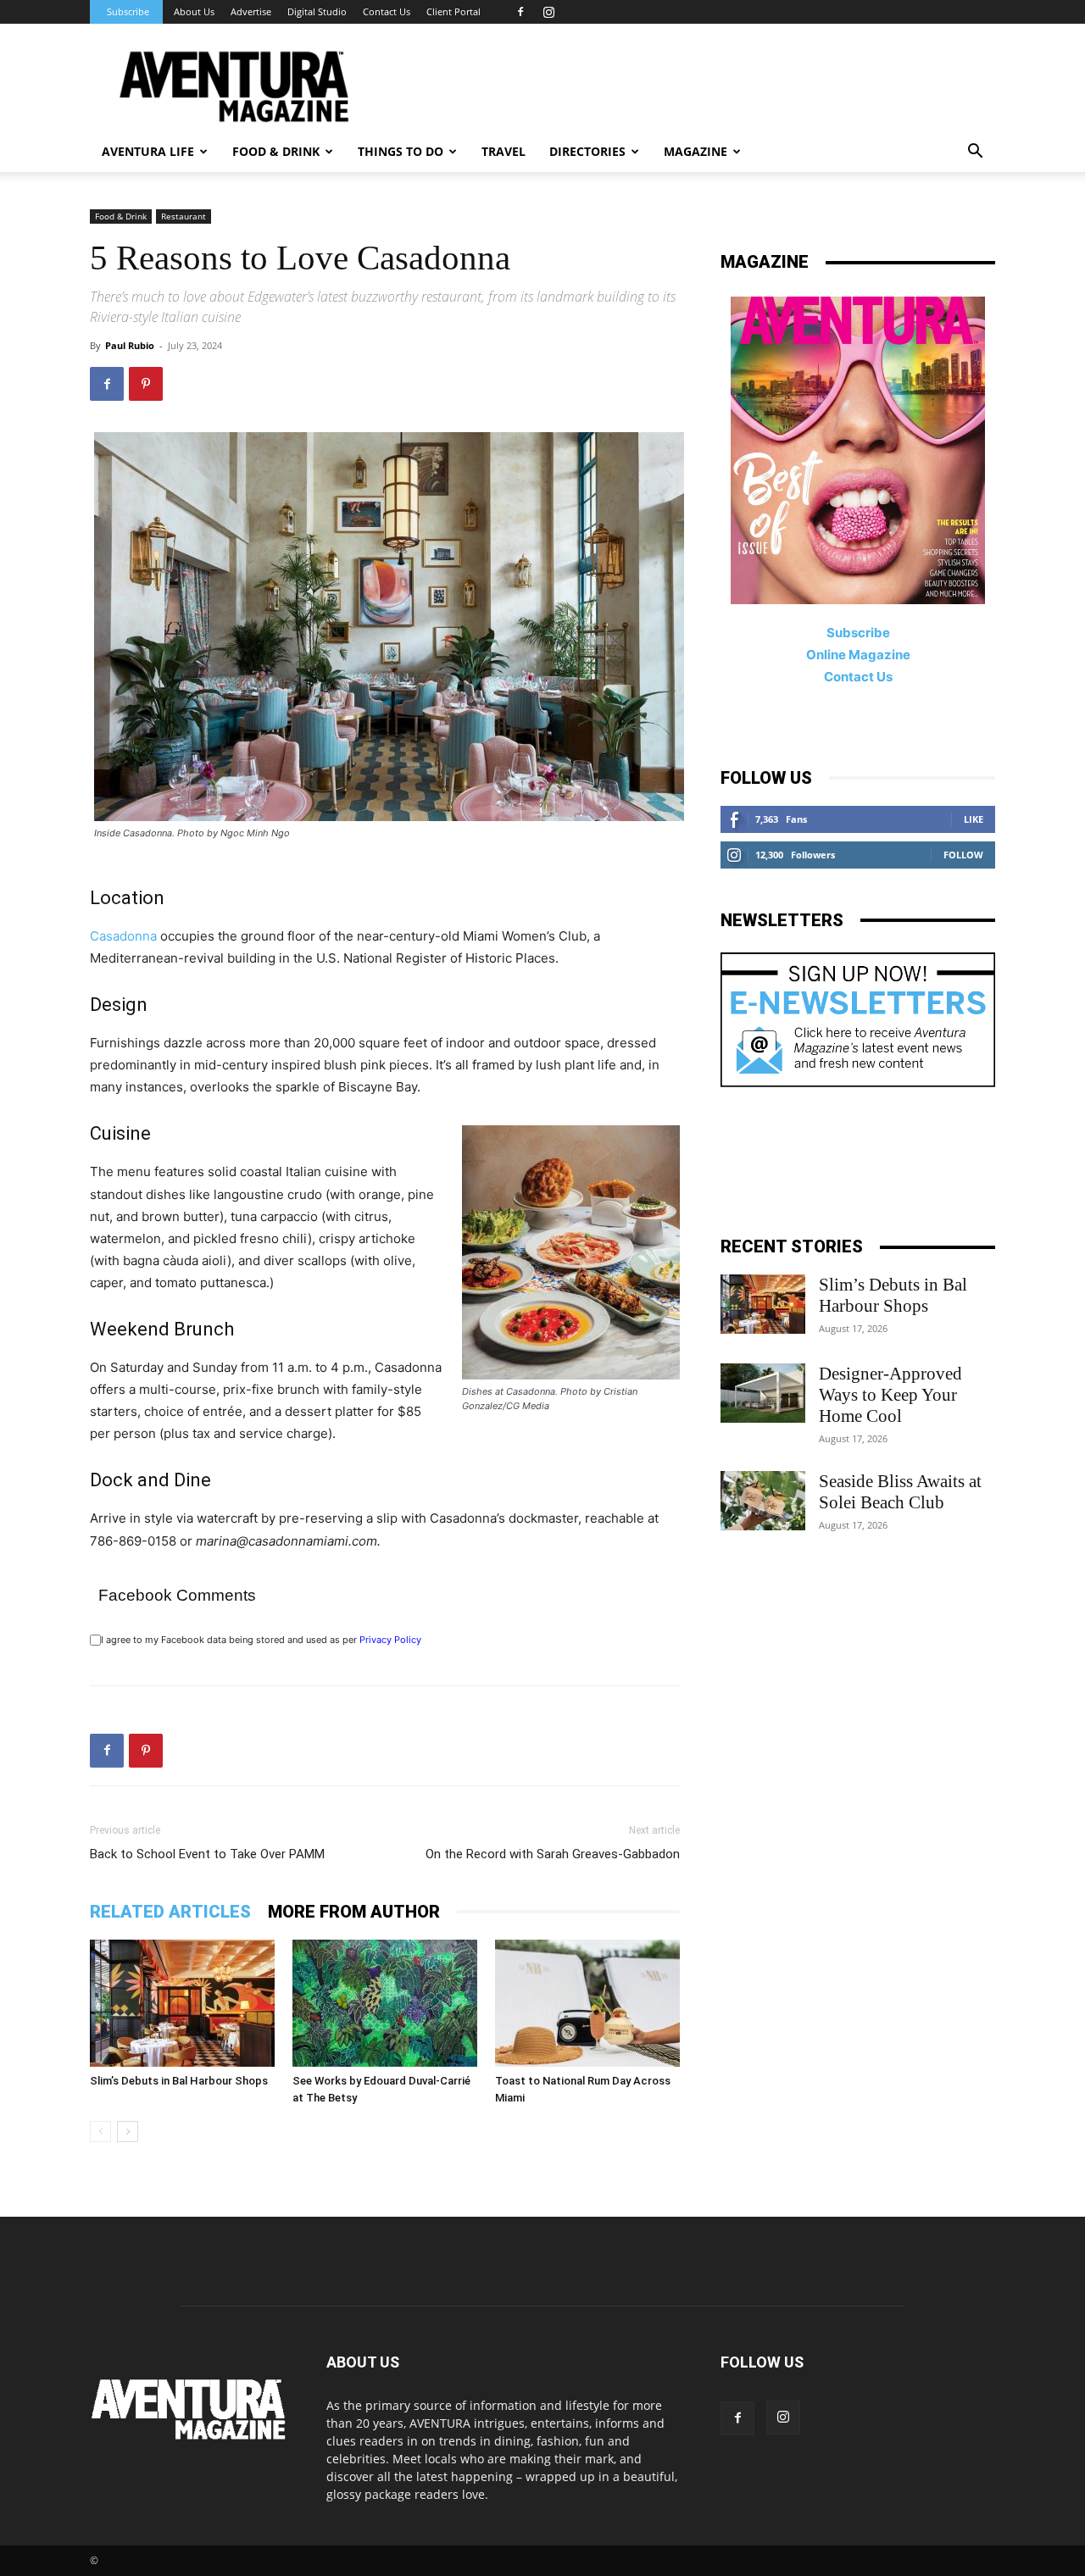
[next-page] (128, 2132)
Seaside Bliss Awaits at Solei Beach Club (900, 1492)
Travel (504, 151)
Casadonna (123, 936)
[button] (975, 153)
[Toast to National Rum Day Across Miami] (587, 2003)
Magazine (696, 151)
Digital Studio (317, 11)
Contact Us (387, 11)
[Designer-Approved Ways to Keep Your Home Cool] (763, 1393)
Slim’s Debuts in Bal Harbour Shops (179, 2081)
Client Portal (453, 11)
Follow (963, 855)
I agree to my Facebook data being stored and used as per (261, 1640)
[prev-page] (100, 2132)
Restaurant (184, 216)
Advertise (251, 11)
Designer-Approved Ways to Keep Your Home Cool (890, 1395)
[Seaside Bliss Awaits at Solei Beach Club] (763, 1501)
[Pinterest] (146, 384)
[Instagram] (548, 12)
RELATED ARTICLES (170, 1912)
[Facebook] (520, 12)
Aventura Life (148, 151)
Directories (587, 151)
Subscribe (128, 11)
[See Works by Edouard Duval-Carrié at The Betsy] (385, 2003)
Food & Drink (121, 216)
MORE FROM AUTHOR (354, 1912)
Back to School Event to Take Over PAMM (207, 1854)
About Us (194, 11)
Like (974, 819)
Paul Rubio (130, 345)
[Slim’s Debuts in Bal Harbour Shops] (182, 2003)
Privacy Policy (390, 1640)
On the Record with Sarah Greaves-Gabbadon (553, 1854)
